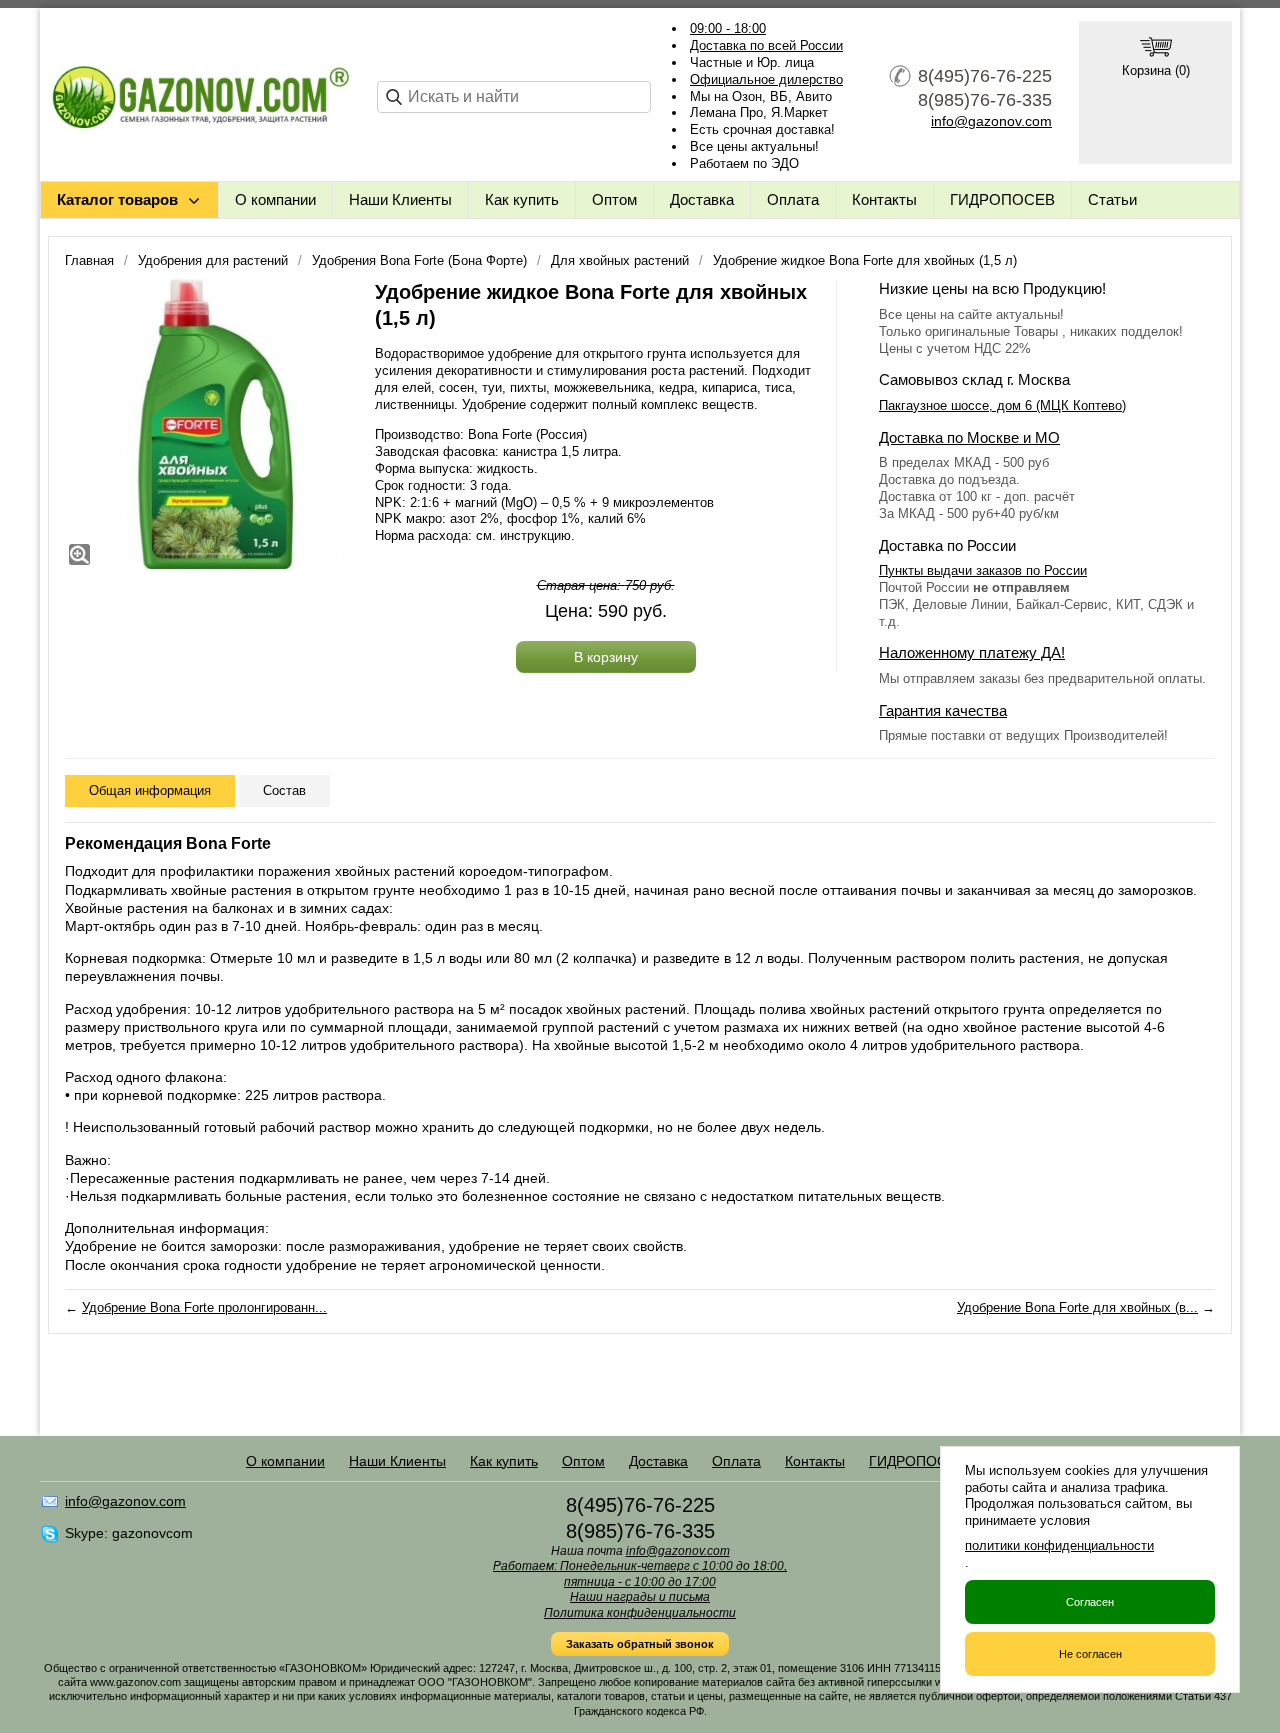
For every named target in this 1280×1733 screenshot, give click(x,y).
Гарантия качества (943, 710)
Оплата (793, 199)
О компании (275, 199)
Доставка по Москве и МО (969, 437)
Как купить (522, 199)
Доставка (702, 199)
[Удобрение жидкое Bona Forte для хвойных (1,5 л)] (210, 424)
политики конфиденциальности (1059, 1545)
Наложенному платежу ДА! (972, 652)
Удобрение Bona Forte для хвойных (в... (1077, 1307)
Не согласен (1090, 1654)
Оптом (614, 199)
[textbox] (514, 97)
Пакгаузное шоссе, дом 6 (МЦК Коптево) (1002, 405)
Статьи (1112, 199)
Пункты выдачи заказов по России (983, 570)
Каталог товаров (117, 199)
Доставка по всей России (766, 45)
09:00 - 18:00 (728, 28)
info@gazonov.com (991, 121)
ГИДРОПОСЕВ (1002, 199)
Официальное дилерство (766, 79)
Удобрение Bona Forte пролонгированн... (204, 1307)
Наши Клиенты (400, 199)
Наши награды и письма (640, 1597)
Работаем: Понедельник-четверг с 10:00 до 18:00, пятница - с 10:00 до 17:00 (640, 1574)
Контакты (884, 199)
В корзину (606, 657)
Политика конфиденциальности (640, 1613)
